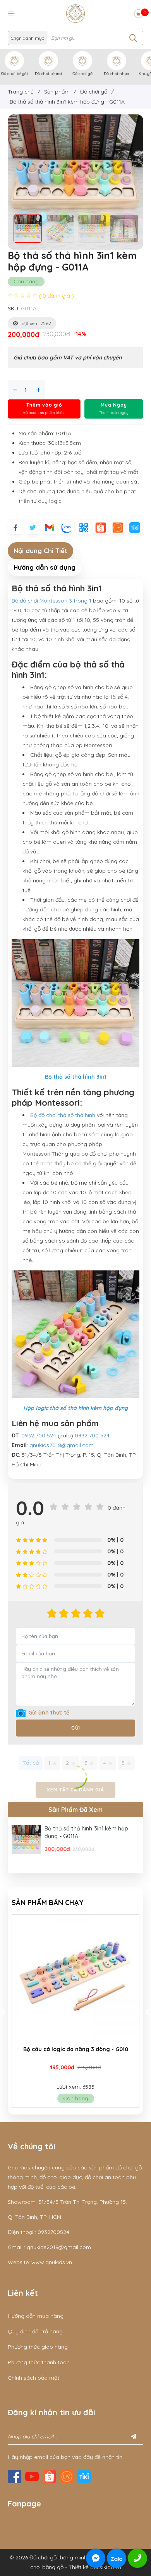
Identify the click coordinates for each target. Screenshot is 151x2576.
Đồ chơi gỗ (82, 74)
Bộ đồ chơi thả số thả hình (63, 1115)
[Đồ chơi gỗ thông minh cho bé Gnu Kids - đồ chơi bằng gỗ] (75, 13)
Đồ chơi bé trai (48, 74)
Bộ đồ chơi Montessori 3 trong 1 (52, 601)
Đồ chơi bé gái (15, 74)
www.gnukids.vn (52, 2262)
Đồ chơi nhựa (117, 74)
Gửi (76, 1728)
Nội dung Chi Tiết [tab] (40, 551)
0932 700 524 (39, 1435)
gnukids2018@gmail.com (62, 1445)
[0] (138, 14)
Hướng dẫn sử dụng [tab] (45, 567)
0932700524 (53, 2232)
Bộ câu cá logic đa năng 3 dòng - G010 (76, 2049)
